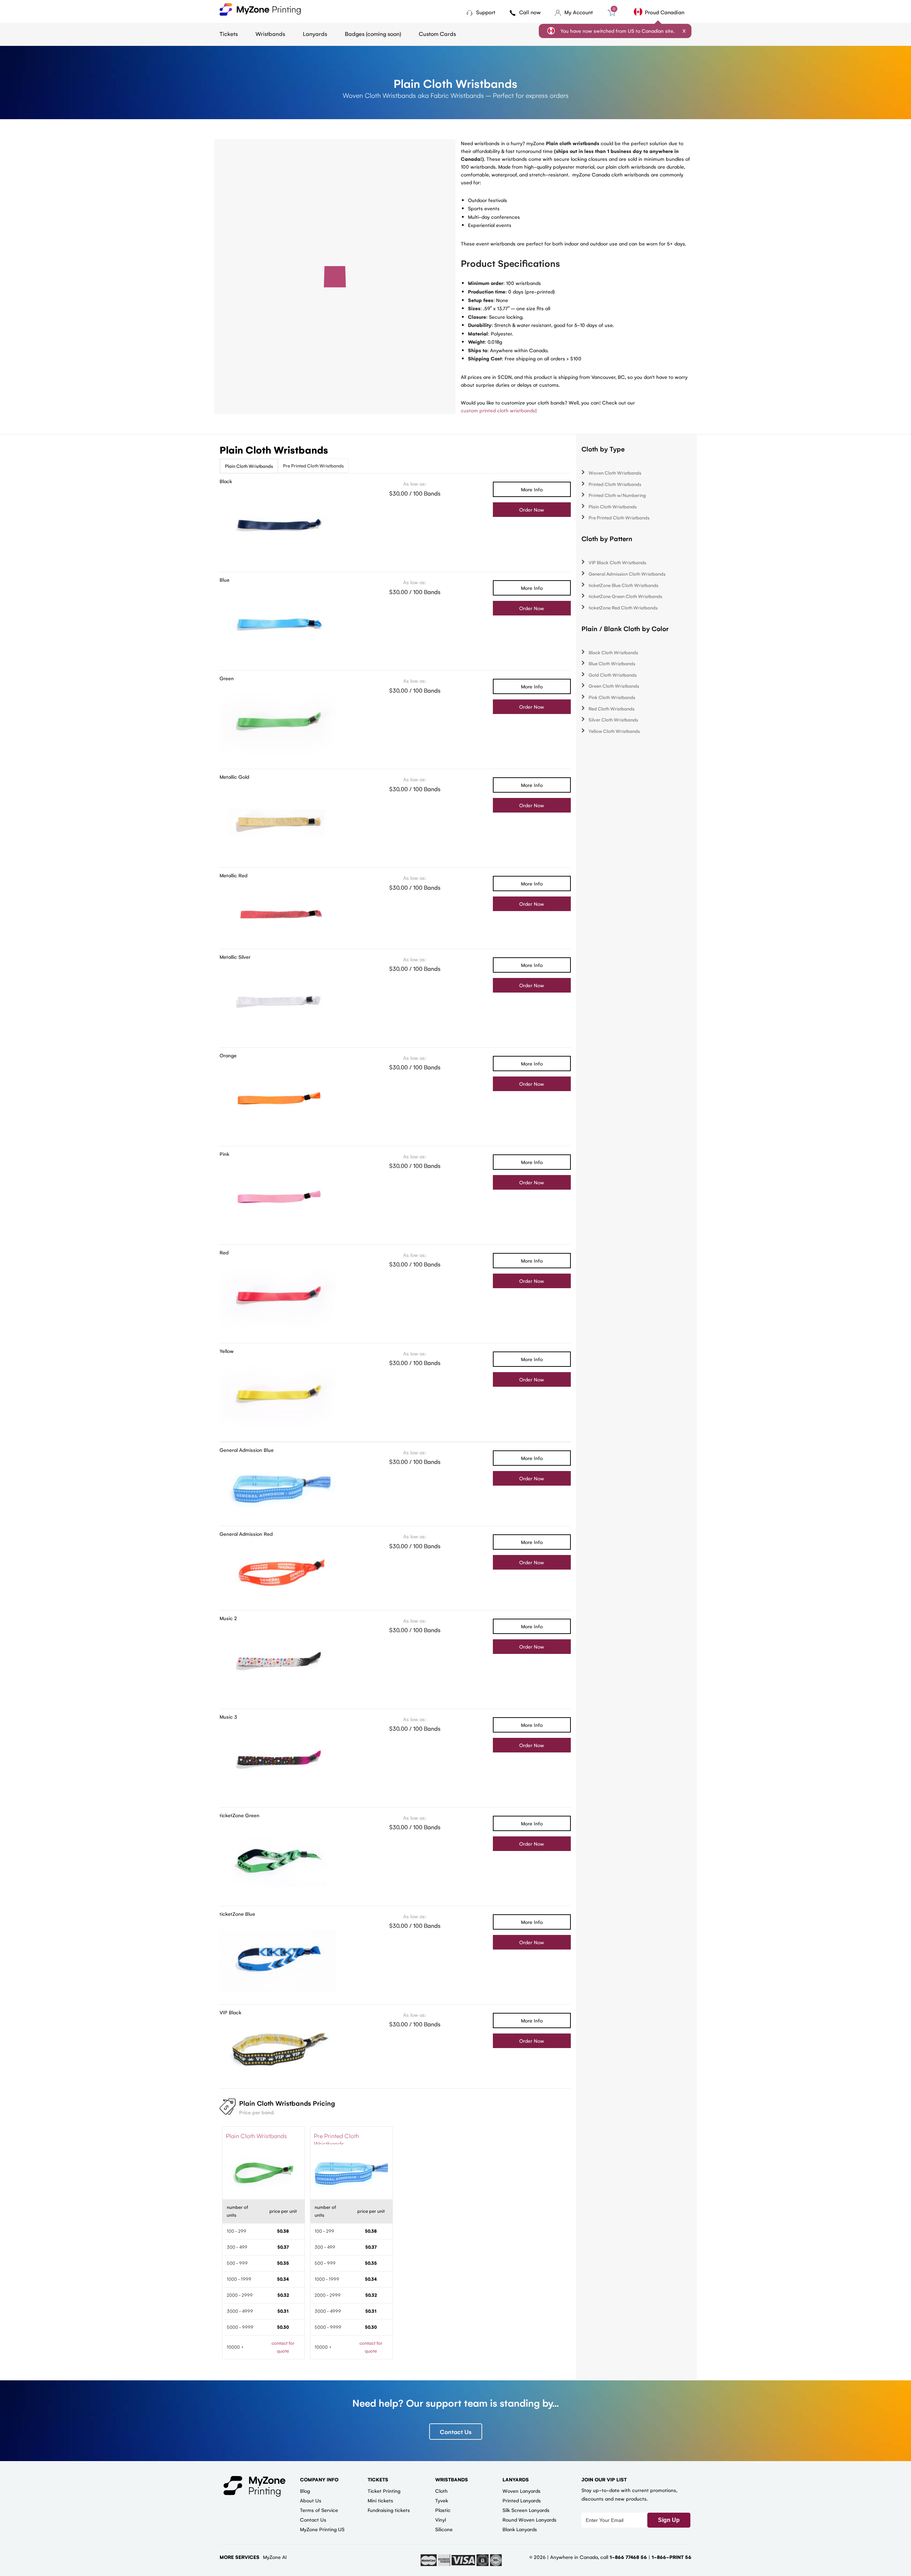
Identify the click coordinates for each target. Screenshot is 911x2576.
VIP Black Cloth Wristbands (617, 562)
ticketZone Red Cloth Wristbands (623, 607)
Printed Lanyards (522, 2500)
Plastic (443, 2510)
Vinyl (441, 2519)
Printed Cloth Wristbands (615, 484)
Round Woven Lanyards (530, 2519)
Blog (305, 2491)
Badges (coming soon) (373, 34)
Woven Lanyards (522, 2491)
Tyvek (442, 2500)
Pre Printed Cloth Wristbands (313, 466)
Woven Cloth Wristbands (615, 473)
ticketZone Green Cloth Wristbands (625, 596)
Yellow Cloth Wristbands (614, 731)
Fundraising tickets (389, 2510)
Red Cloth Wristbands (612, 708)
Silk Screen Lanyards (526, 2510)
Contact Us (456, 2432)
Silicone (444, 2529)
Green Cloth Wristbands (614, 686)
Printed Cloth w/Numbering (617, 495)
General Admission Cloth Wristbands (627, 574)
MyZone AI (275, 2557)
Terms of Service (319, 2510)
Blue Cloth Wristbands (612, 663)
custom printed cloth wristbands (498, 410)
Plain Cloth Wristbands (249, 466)
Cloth (441, 2491)
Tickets (229, 34)
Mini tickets (380, 2500)
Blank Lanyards (520, 2529)
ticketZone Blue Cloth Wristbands (623, 585)
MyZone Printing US (322, 2529)
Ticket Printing (384, 2491)
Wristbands (270, 34)
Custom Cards (437, 34)
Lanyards (315, 34)
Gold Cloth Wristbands (613, 675)
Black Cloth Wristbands (613, 652)
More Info (532, 489)
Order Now (532, 509)
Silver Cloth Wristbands (613, 720)
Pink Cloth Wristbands (612, 697)
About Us (311, 2500)
